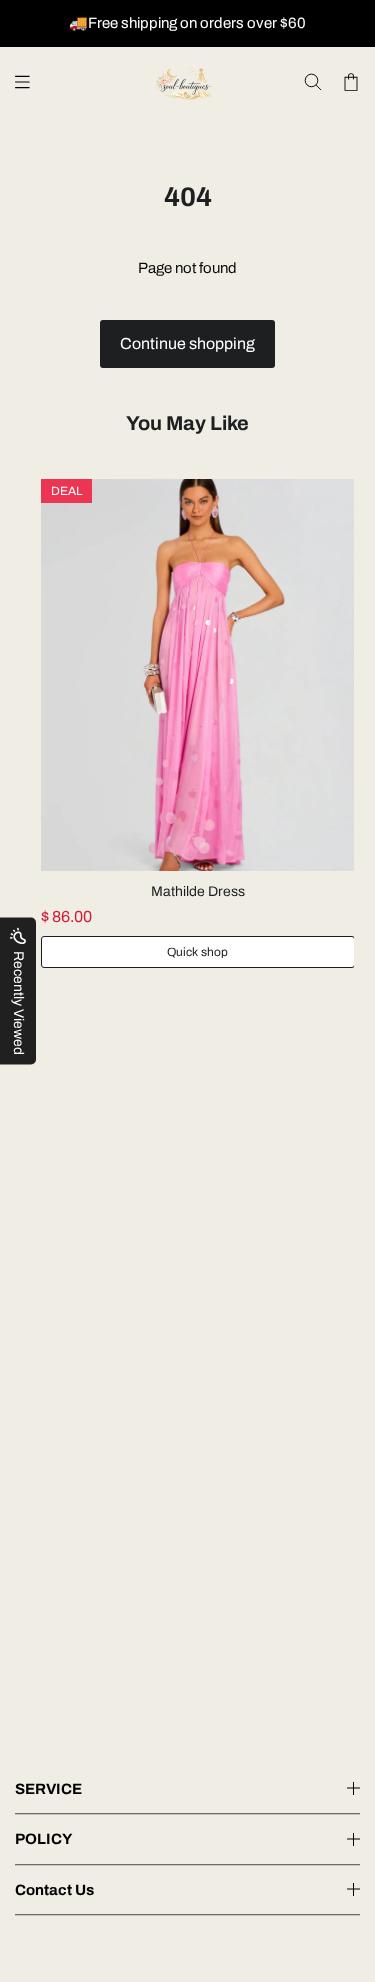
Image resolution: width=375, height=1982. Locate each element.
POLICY (43, 1839)
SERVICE (48, 1789)
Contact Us (54, 1890)
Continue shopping (187, 343)
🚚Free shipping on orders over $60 (187, 23)
